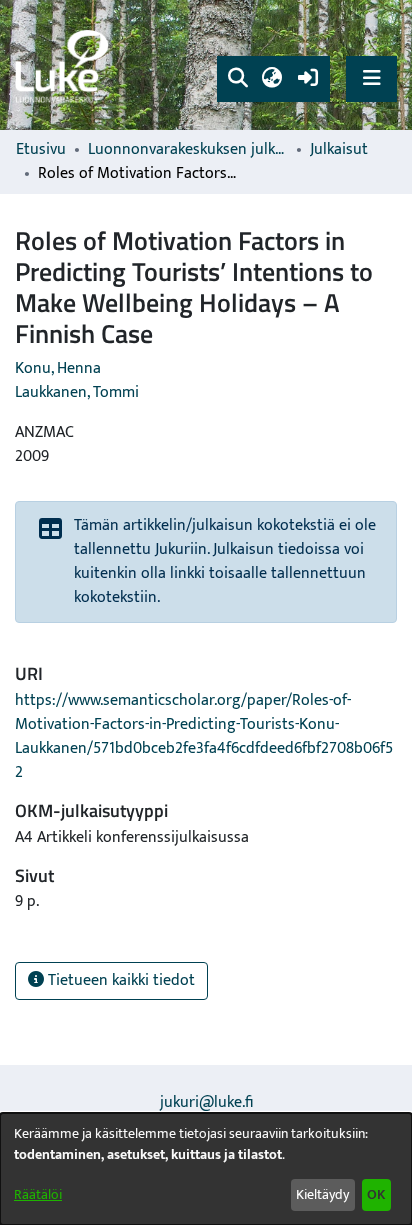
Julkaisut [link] (339, 150)
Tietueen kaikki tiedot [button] (119, 980)
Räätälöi (38, 1194)
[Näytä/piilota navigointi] (371, 78)
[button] (237, 79)
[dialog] (206, 1169)
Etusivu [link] (41, 150)
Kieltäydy (322, 1194)
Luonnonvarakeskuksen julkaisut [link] (188, 150)
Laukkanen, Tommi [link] (77, 392)
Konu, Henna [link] (58, 368)
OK (376, 1194)
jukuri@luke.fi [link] (206, 1102)
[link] (65, 65)
